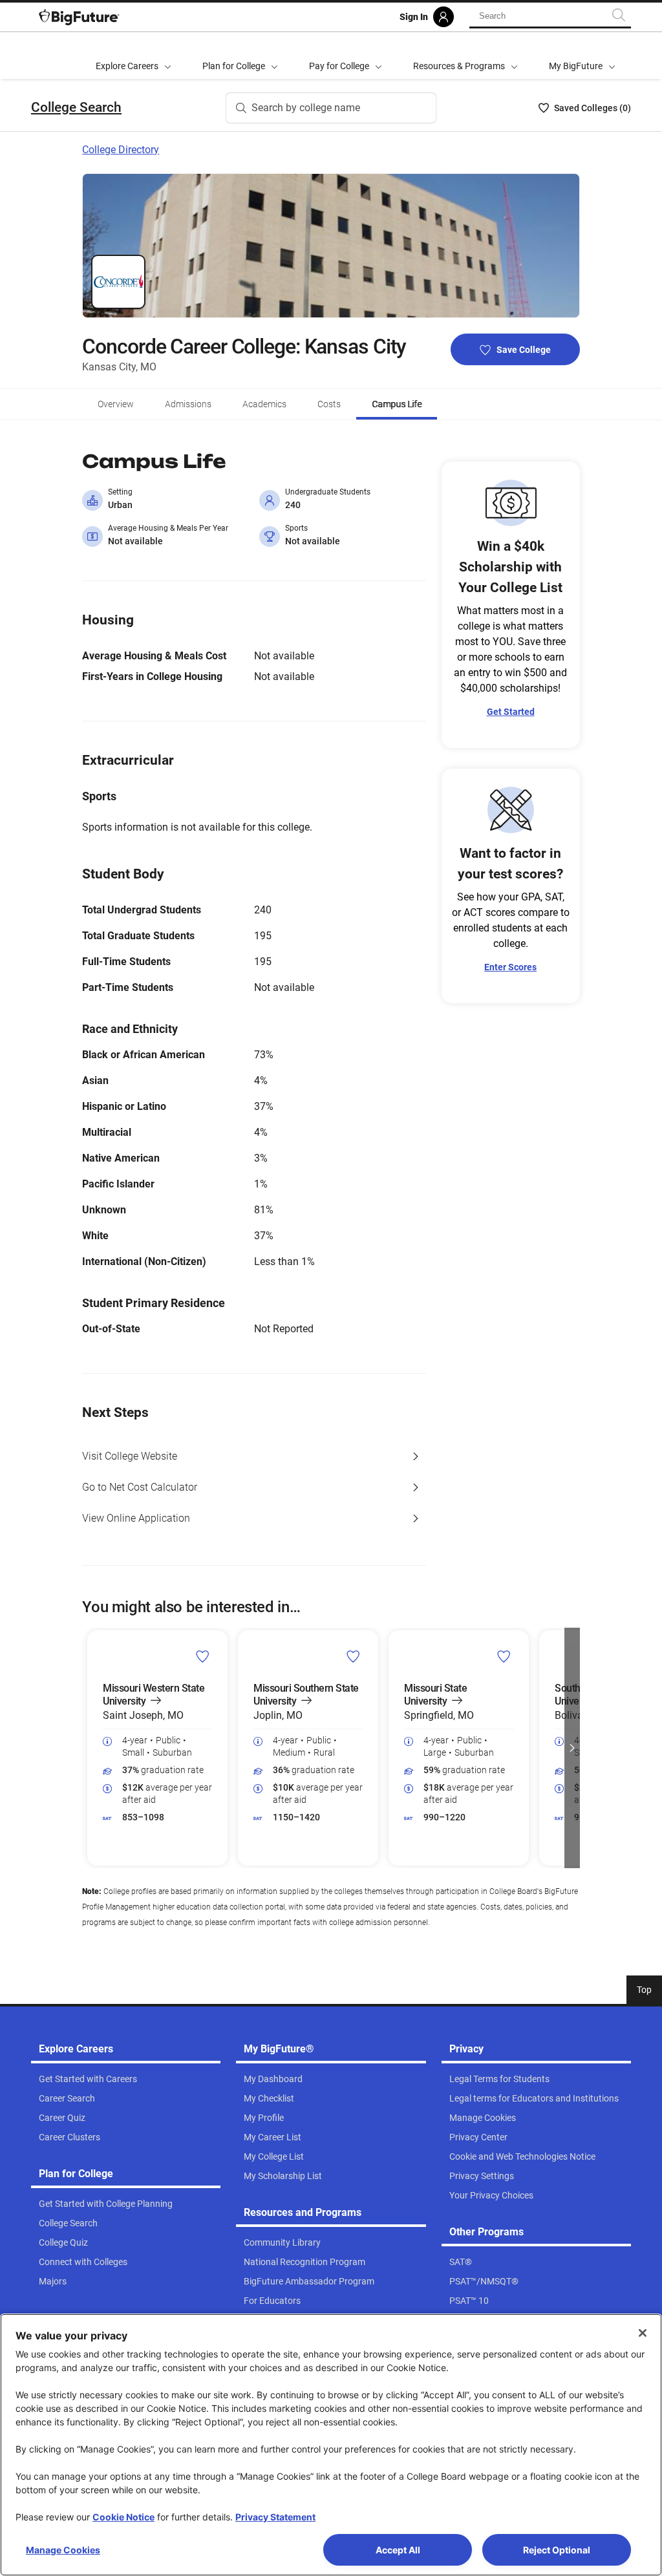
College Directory (121, 150)
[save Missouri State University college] (504, 1656)
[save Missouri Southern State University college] (353, 1656)
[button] (90, 1748)
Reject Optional (557, 2550)
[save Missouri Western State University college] (203, 1656)
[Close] (643, 2333)
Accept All (398, 2550)
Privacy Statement (275, 2517)
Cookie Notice (123, 2517)
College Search (76, 107)
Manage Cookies (63, 2550)
